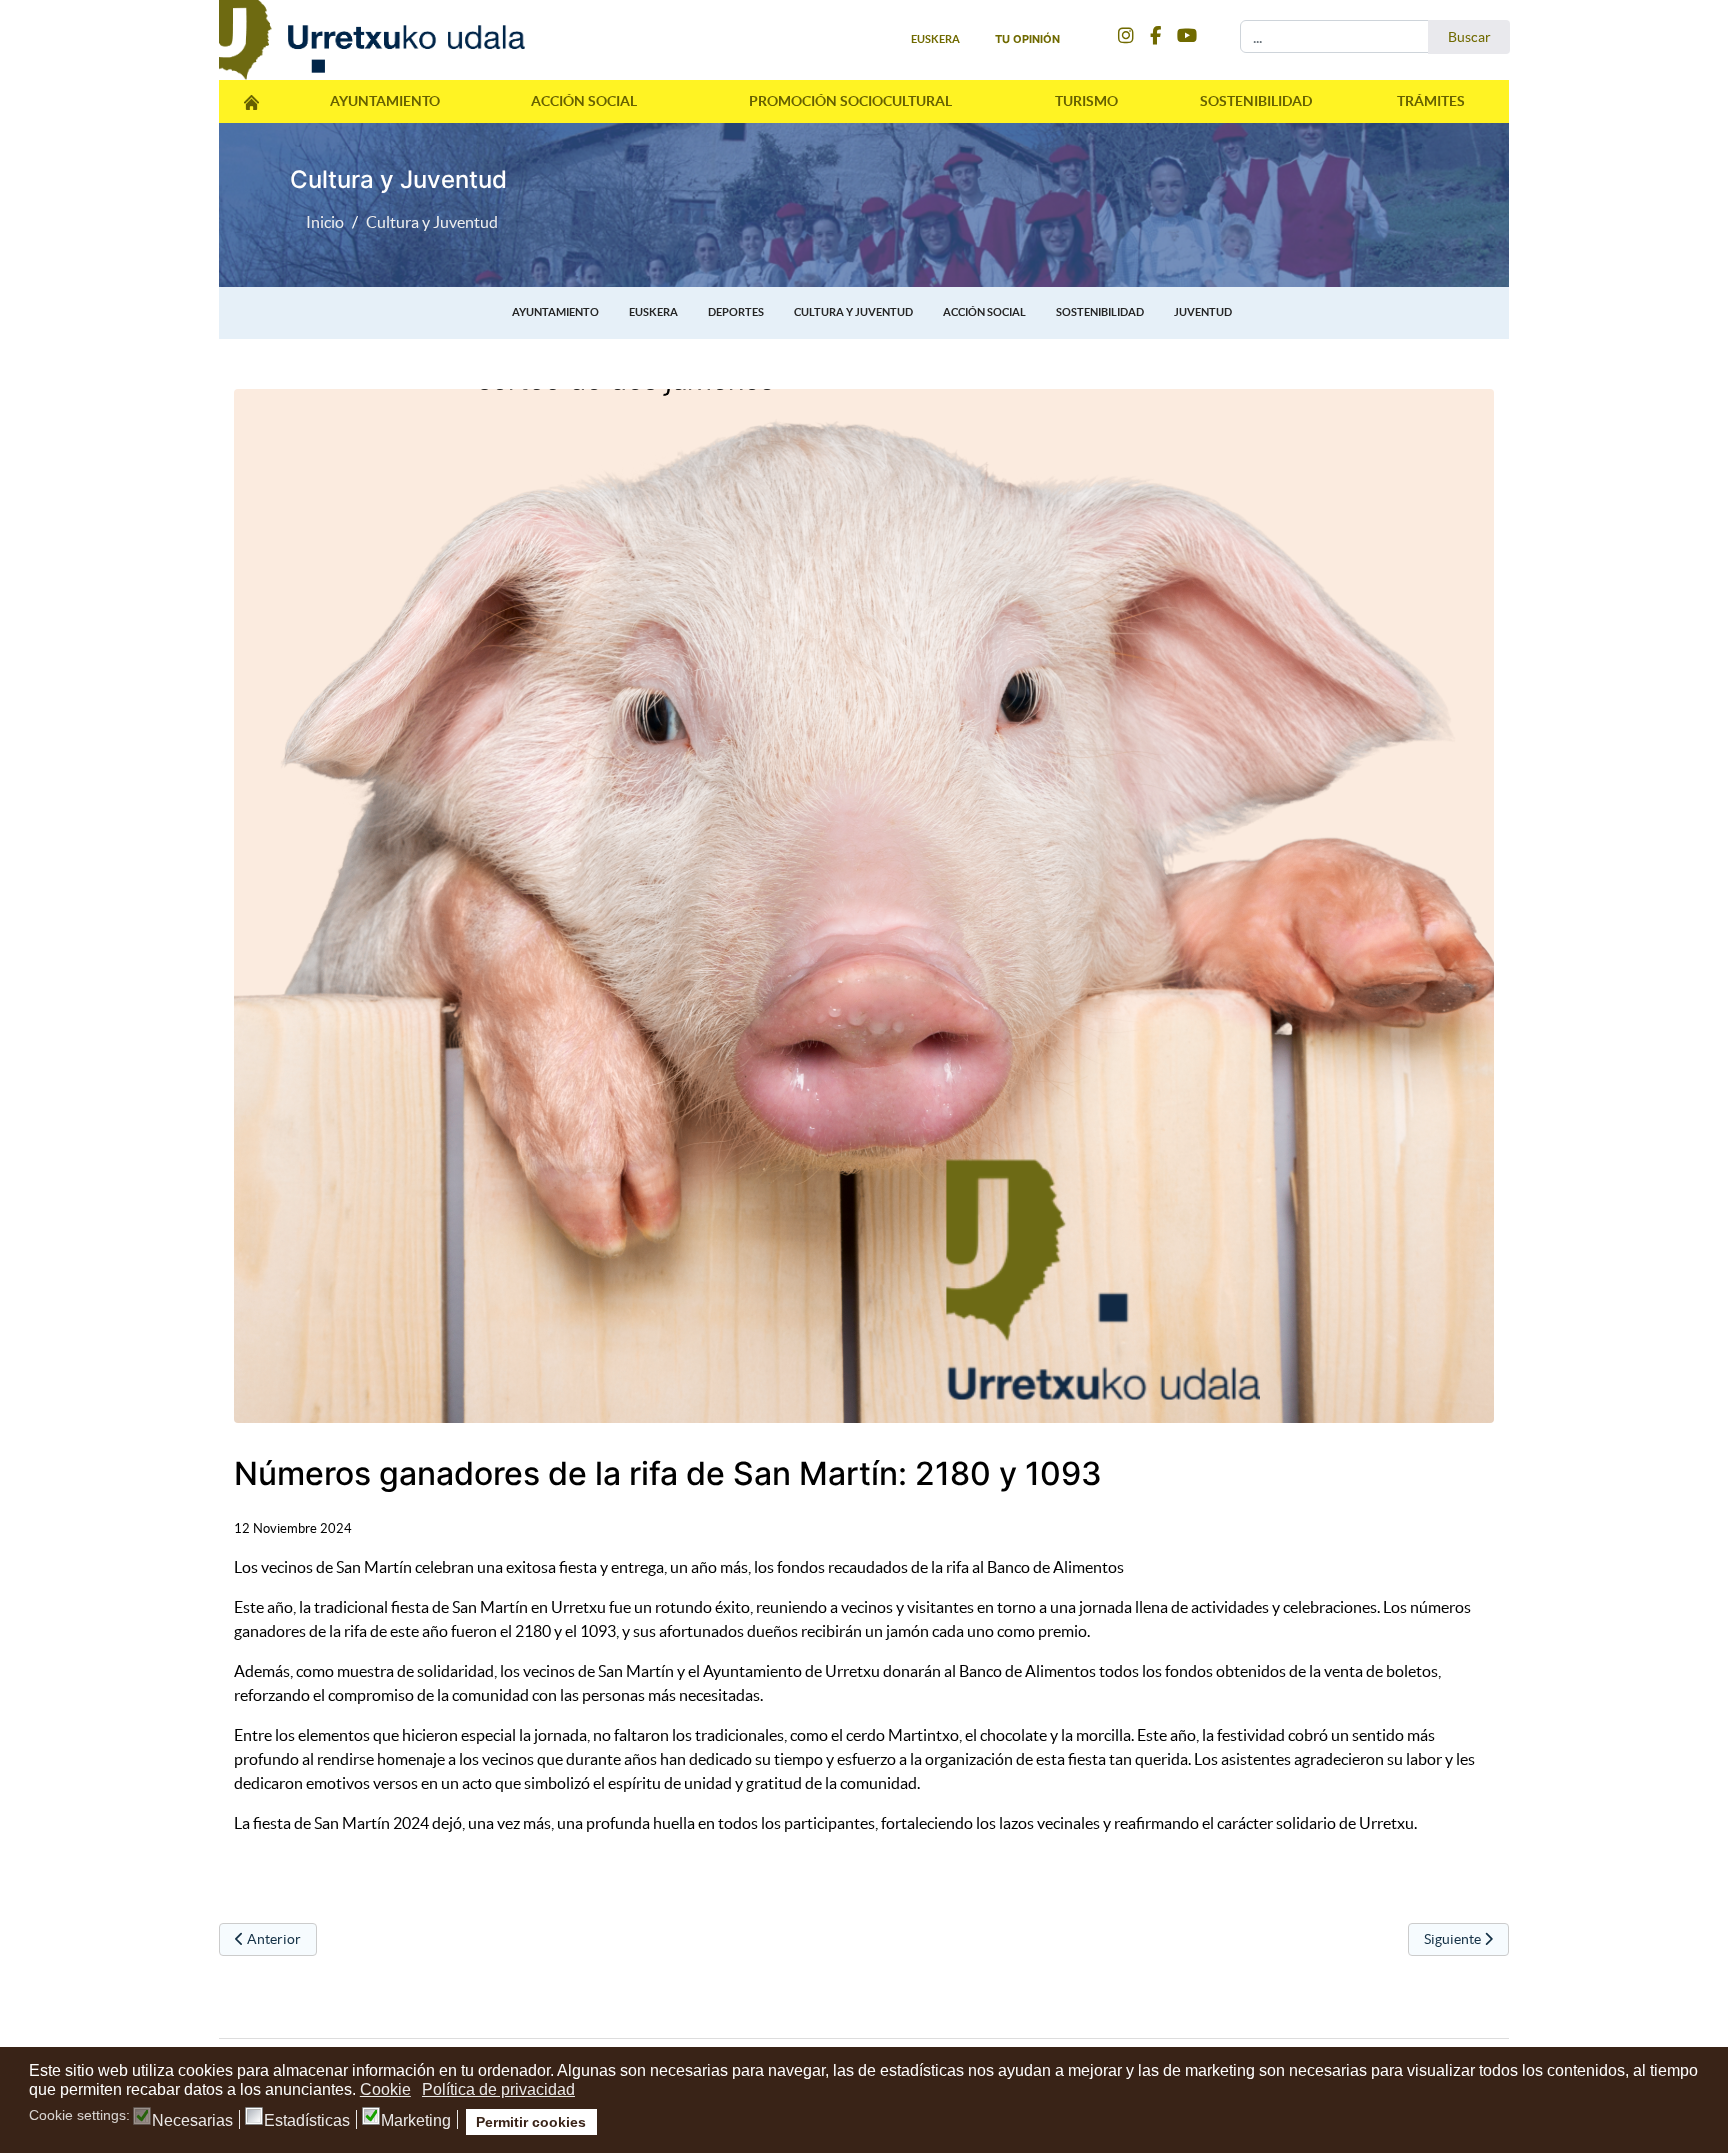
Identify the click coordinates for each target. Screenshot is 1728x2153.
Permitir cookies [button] (531, 2122)
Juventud (1203, 312)
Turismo (1086, 101)
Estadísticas (307, 2121)
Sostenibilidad (1256, 101)
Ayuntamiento (385, 101)
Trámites (1431, 101)
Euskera (653, 312)
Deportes (736, 312)
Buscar (1469, 37)
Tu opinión (1027, 39)
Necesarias (192, 2121)
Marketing (416, 2121)
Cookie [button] (385, 2089)
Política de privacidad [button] (498, 2089)
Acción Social (584, 101)
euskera (935, 39)
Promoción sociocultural (850, 101)
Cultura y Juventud (853, 312)
